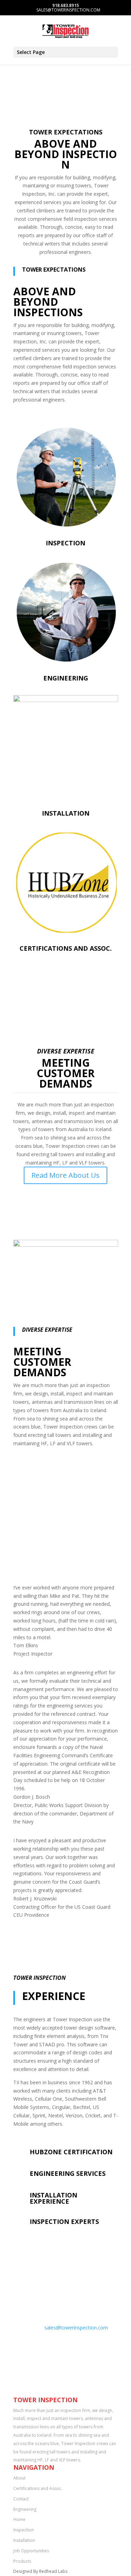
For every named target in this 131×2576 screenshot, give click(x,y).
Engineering (66, 678)
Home (19, 2519)
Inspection (65, 543)
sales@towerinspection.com (76, 2328)
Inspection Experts (64, 2221)
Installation (66, 813)
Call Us (43, 2288)
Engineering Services (68, 2173)
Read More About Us (65, 1175)
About (19, 2478)
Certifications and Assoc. (66, 948)
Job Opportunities (31, 2551)
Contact (21, 2499)
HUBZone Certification (71, 2152)
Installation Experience (53, 2198)
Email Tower (52, 2317)
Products (22, 2561)
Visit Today (50, 2345)
